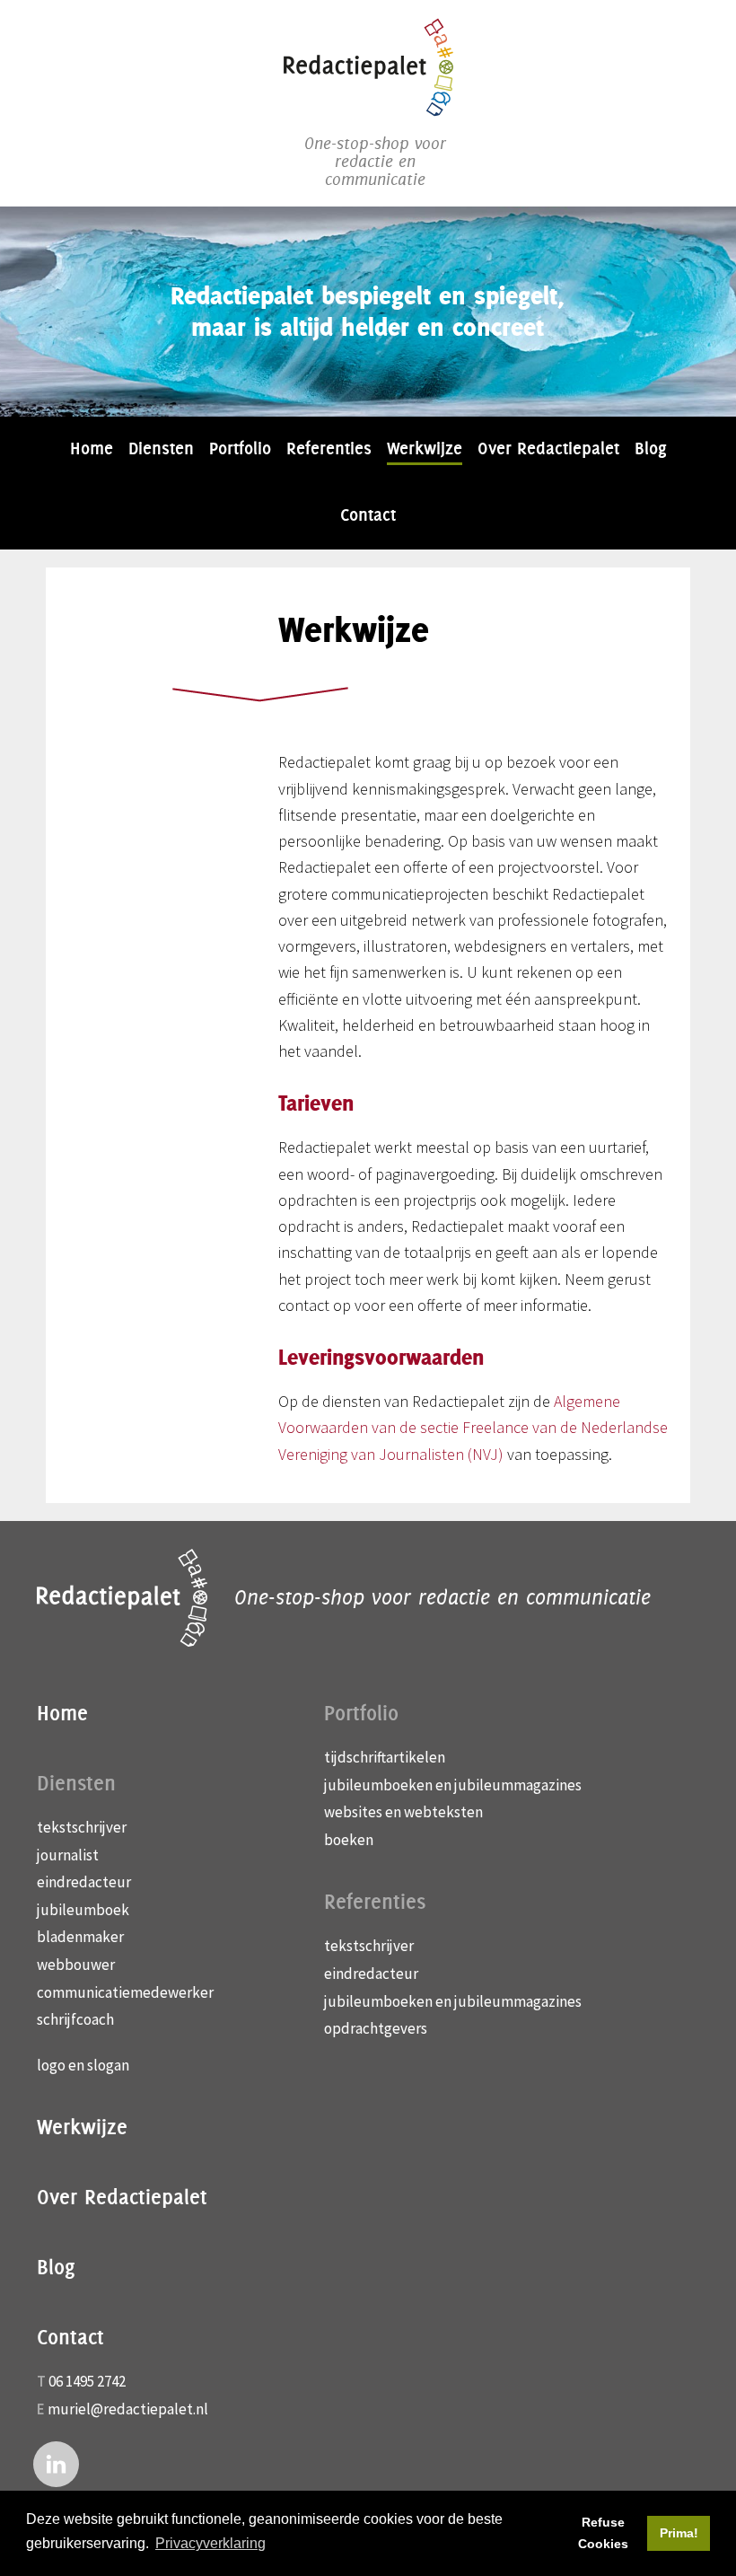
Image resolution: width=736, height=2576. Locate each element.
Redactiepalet (368, 67)
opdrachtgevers (376, 2028)
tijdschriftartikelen (385, 1757)
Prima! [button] (679, 2533)
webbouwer (76, 1965)
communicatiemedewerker (125, 1992)
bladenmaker (80, 1937)
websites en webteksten (403, 1812)
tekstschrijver (82, 1827)
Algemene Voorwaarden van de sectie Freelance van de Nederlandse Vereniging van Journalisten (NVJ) (473, 1428)
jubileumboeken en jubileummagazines (453, 1785)
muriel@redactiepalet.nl (128, 2409)
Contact (70, 2337)
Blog (56, 2267)
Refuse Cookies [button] (603, 2533)
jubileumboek (83, 1910)
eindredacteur (84, 1882)
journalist (68, 1855)
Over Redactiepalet (122, 2197)
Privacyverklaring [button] (210, 2543)
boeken (349, 1840)
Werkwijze (82, 2127)
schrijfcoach (75, 2019)
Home (62, 1713)
